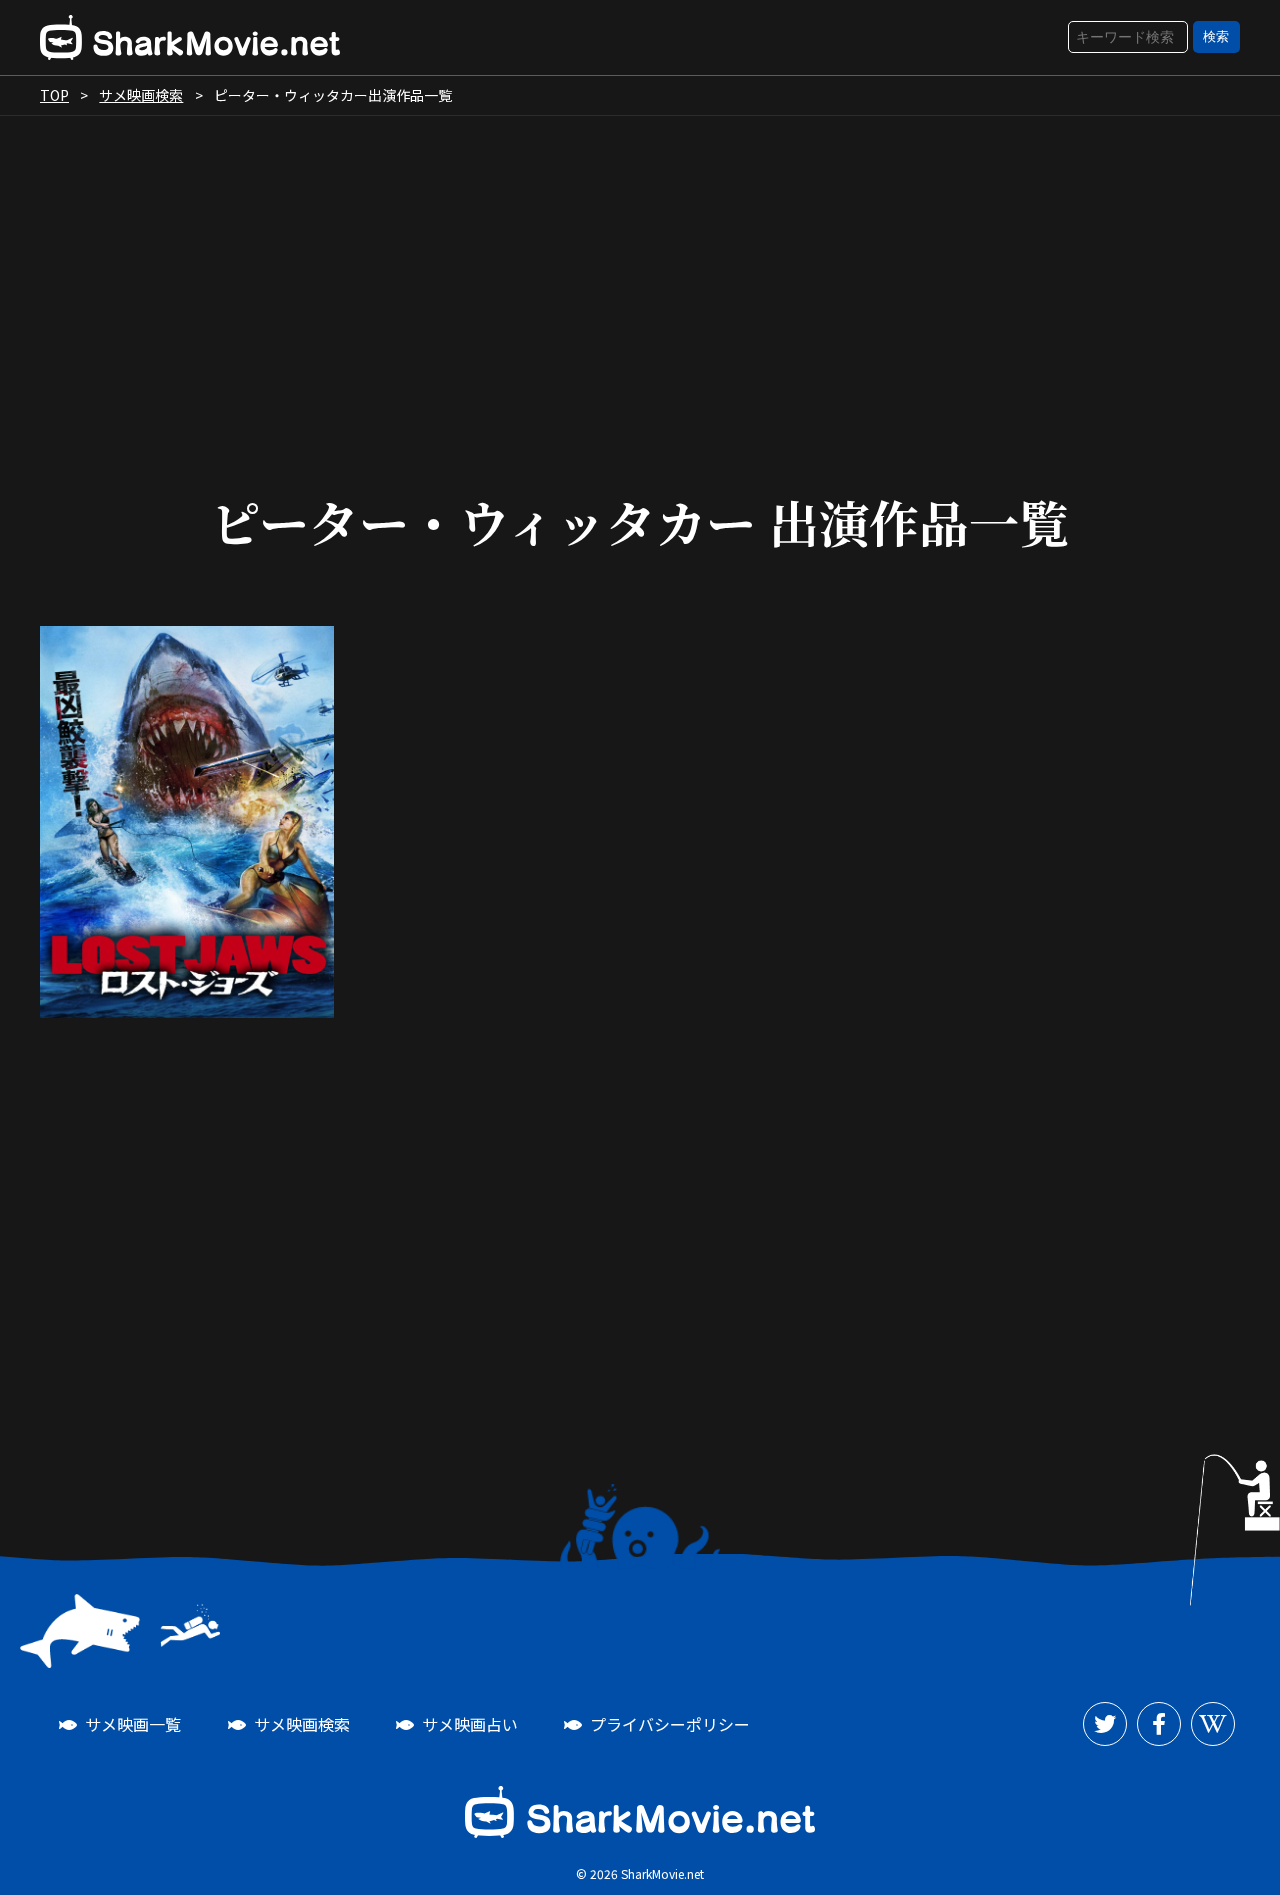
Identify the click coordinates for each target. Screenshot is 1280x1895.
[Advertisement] (640, 286)
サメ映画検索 (141, 95)
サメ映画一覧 (133, 1724)
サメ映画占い (470, 1724)
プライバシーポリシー (670, 1724)
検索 (1216, 36)
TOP (54, 95)
